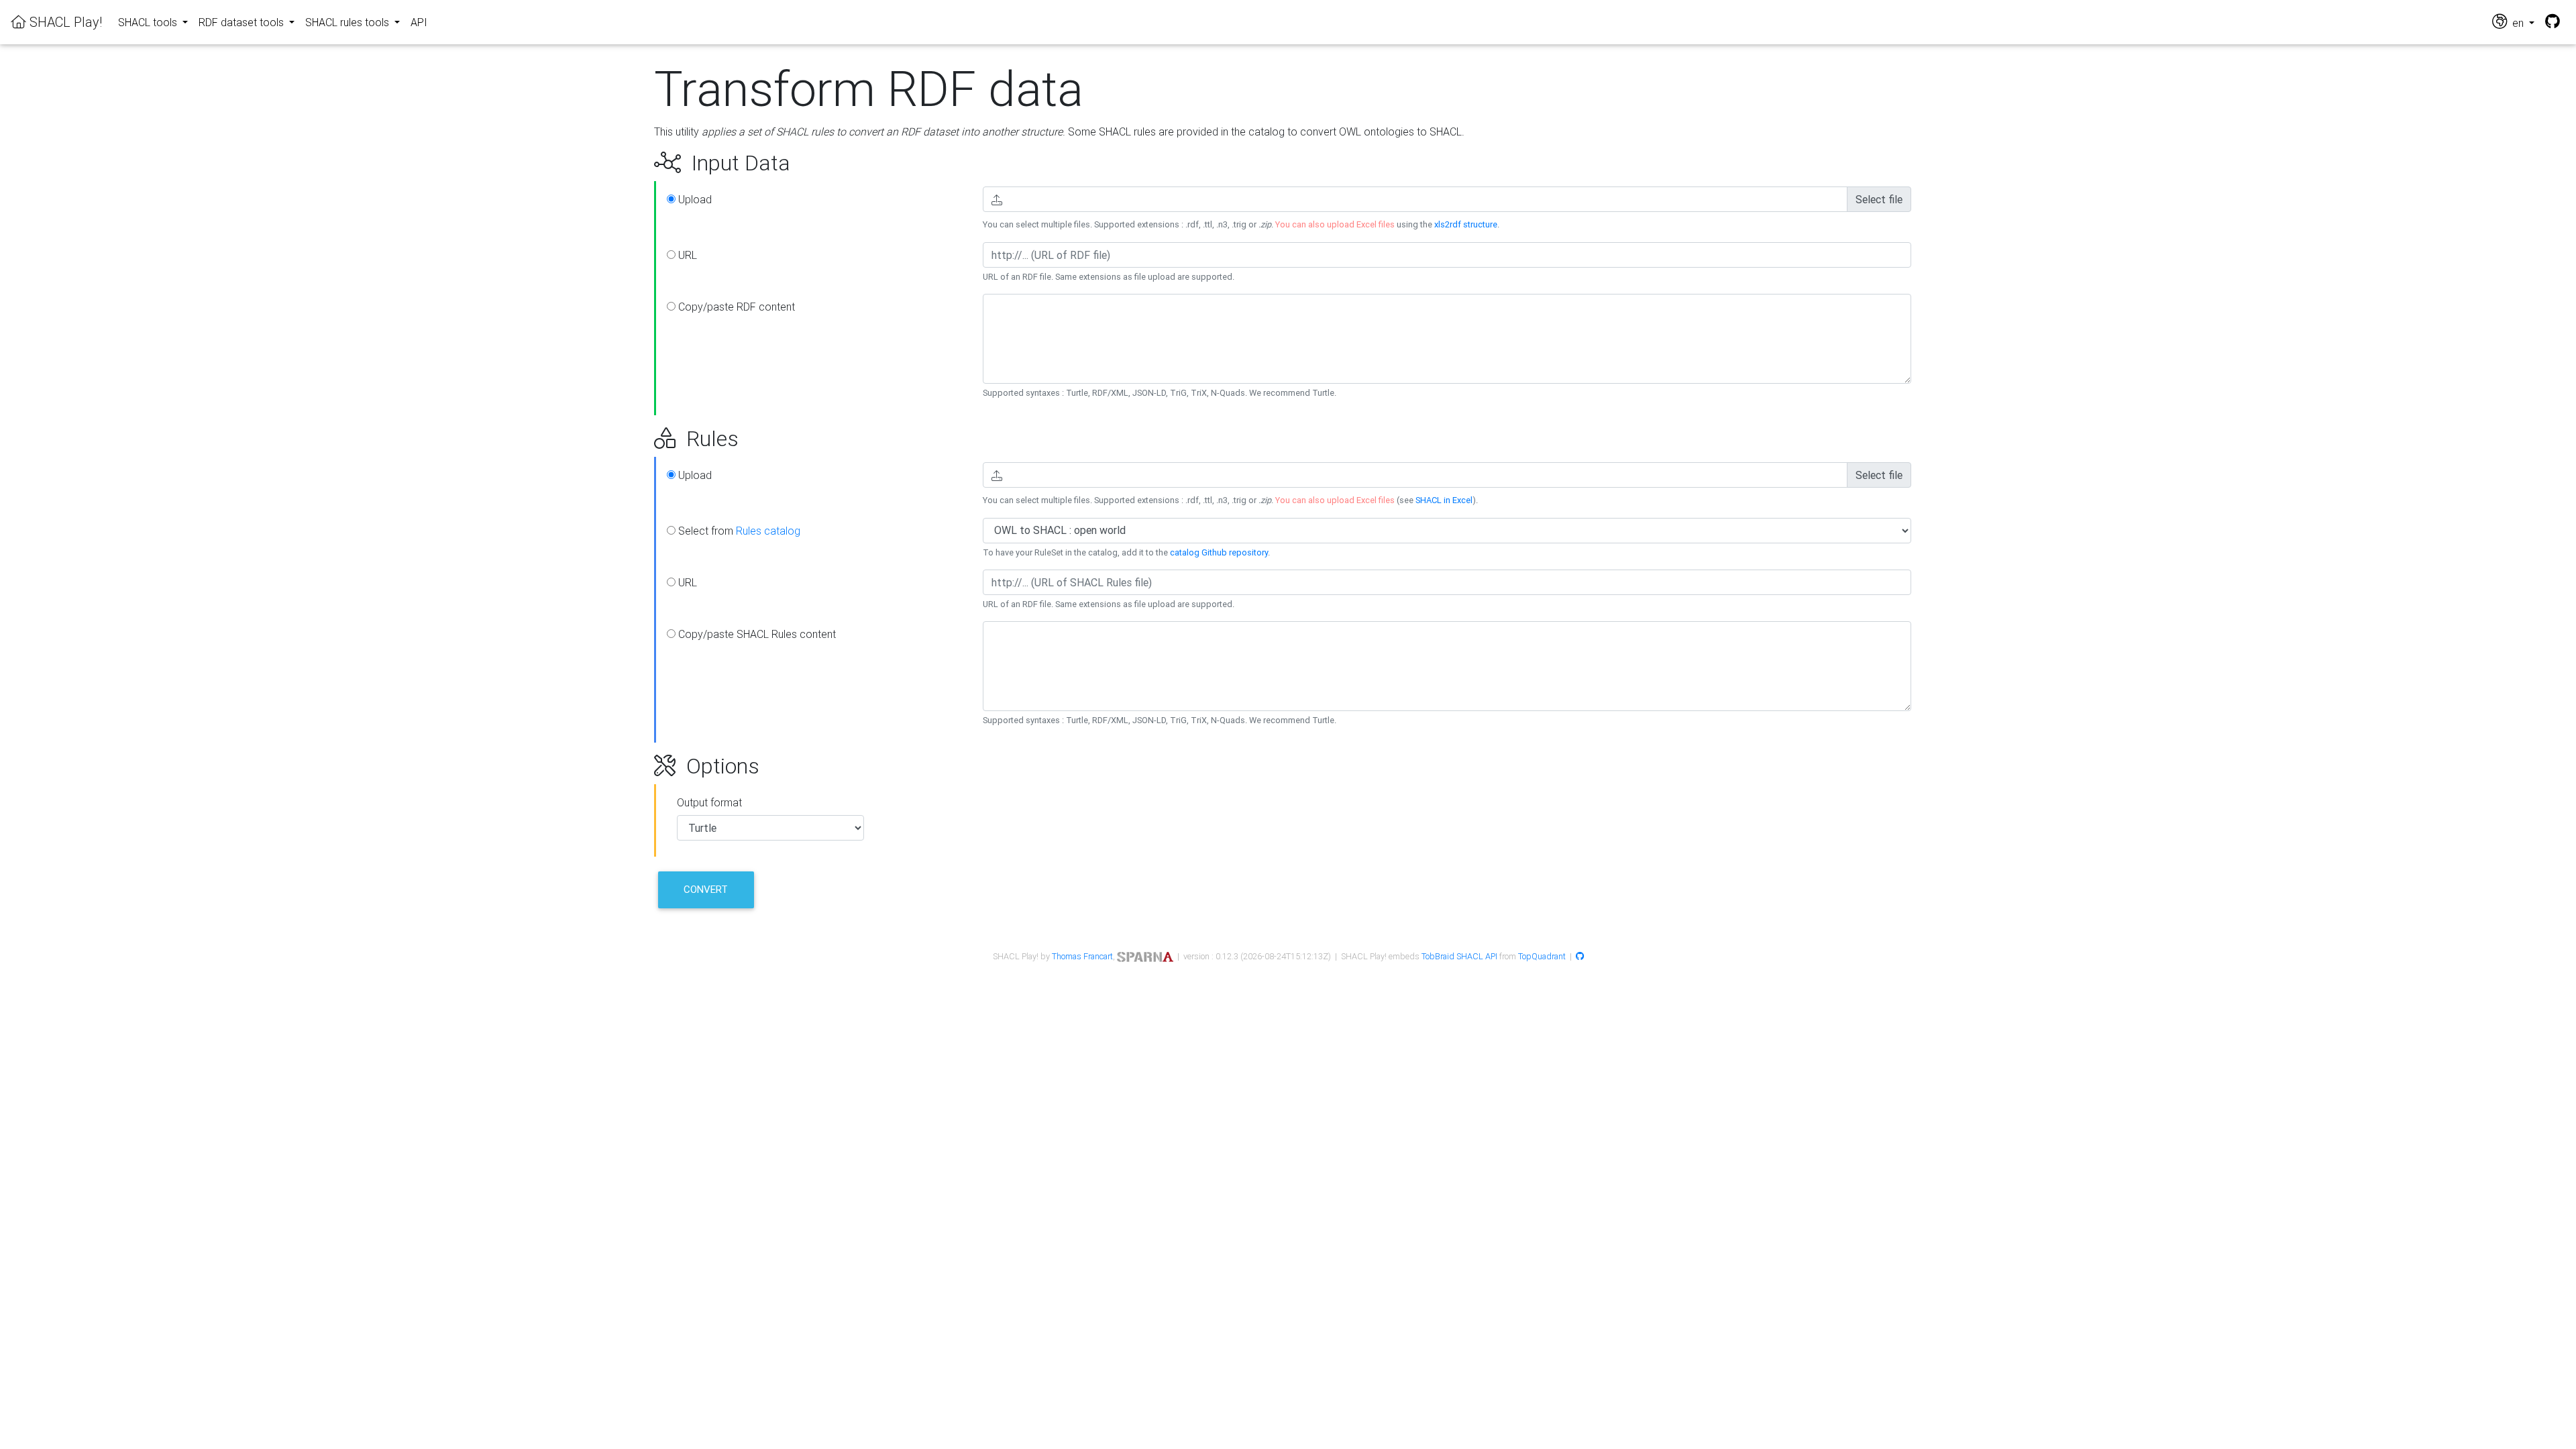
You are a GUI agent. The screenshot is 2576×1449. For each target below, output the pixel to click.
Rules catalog (768, 531)
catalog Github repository (1219, 552)
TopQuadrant (1542, 956)
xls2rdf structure (1466, 224)
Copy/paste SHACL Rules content (756, 634)
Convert (706, 889)
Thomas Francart (1082, 956)
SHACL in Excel (1444, 500)
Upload (694, 199)
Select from (738, 531)
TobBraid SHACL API (1459, 956)
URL (686, 255)
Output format (709, 802)
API (419, 22)
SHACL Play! (64, 22)
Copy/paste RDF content (735, 307)
